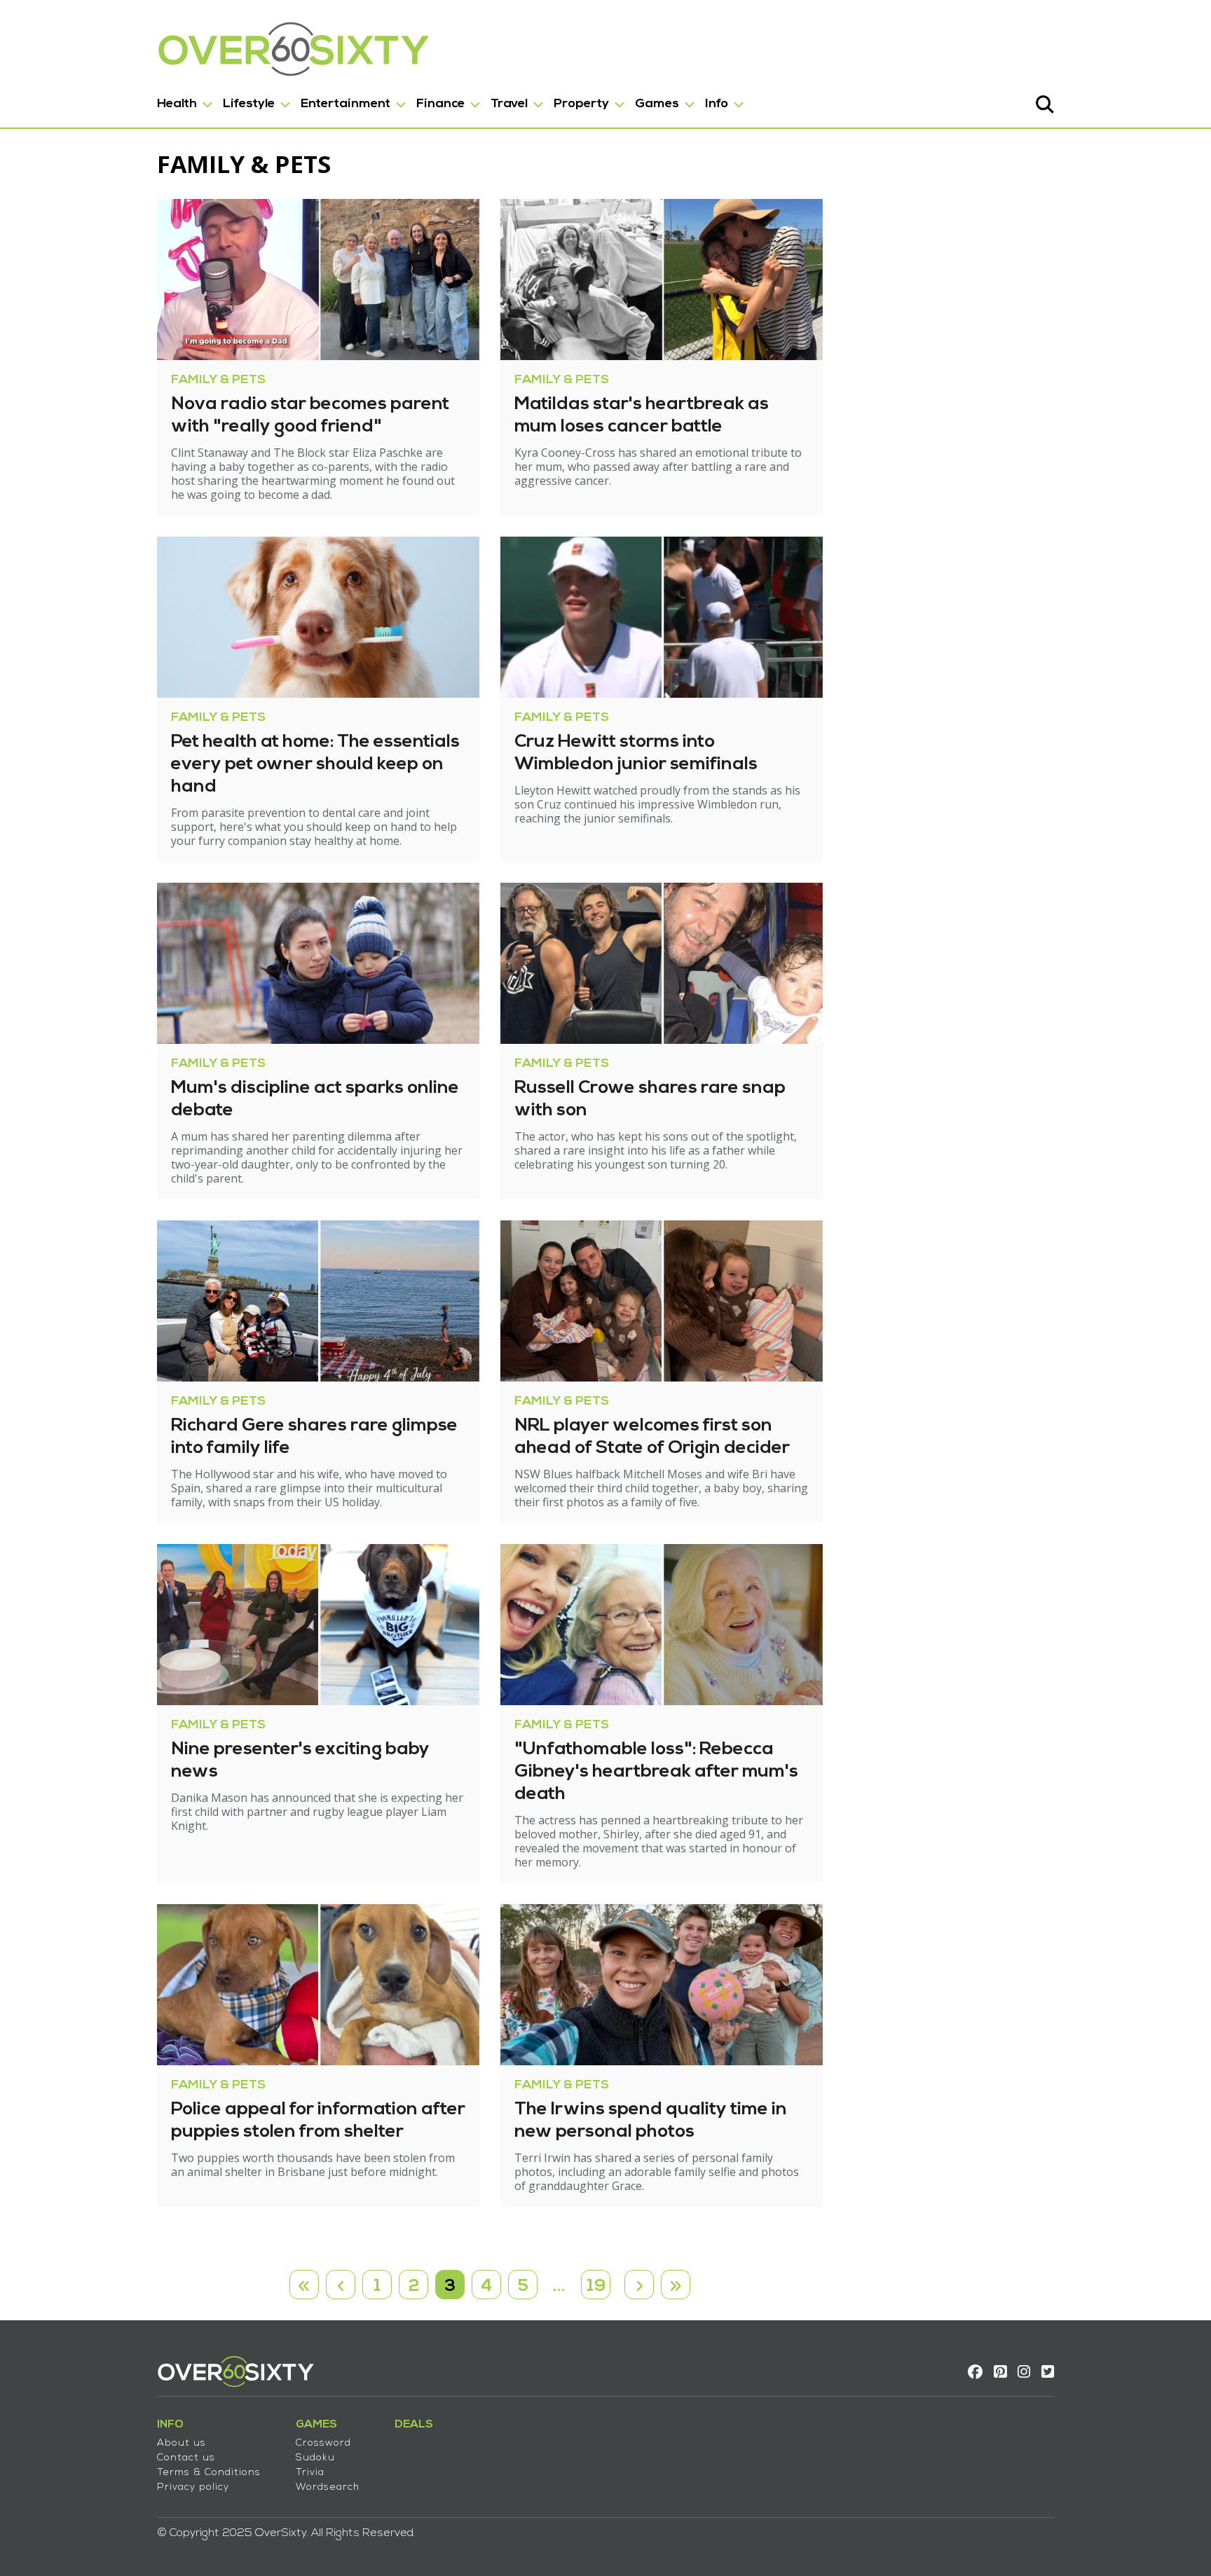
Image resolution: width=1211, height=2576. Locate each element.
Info (717, 104)
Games (657, 104)
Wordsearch (328, 2487)
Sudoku (315, 2458)
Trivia (310, 2473)
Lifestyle (249, 104)
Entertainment (345, 104)
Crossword (323, 2443)
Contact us (186, 2458)
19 (596, 2287)
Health (177, 104)
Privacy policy (193, 2487)
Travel (509, 104)
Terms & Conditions (209, 2473)
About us (182, 2443)
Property (581, 104)
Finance (440, 104)
